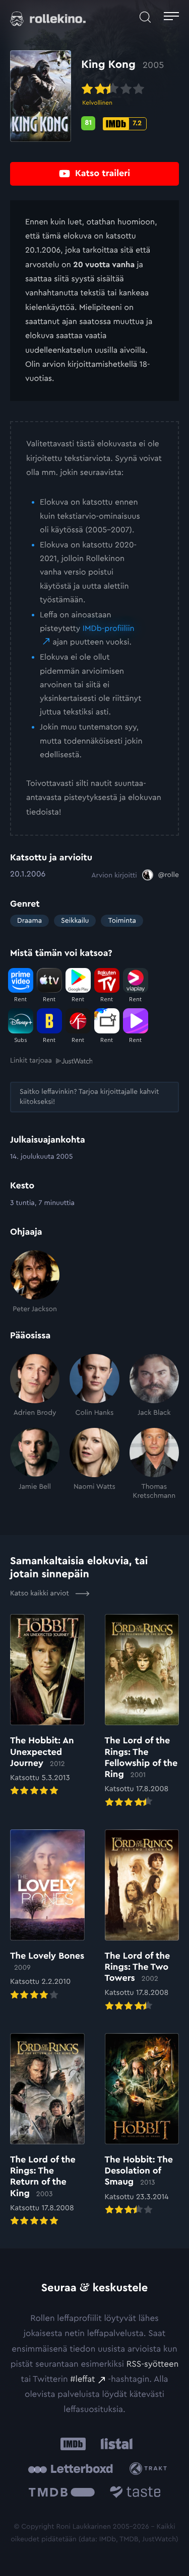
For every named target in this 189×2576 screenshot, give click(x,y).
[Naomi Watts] (94, 1464)
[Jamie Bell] (35, 1464)
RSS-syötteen (152, 2364)
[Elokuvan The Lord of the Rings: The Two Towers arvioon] (142, 1921)
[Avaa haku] (145, 17)
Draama (29, 921)
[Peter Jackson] (35, 1282)
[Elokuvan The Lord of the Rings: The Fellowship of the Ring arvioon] (142, 1711)
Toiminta (122, 921)
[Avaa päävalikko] (171, 17)
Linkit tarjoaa (31, 1061)
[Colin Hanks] (94, 1386)
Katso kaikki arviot (41, 1593)
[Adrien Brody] (35, 1386)
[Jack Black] (154, 1386)
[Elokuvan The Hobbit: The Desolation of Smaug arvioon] (142, 2125)
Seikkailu (75, 921)
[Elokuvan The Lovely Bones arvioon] (47, 1916)
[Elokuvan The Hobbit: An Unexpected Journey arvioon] (47, 1706)
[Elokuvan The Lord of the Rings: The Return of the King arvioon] (47, 2130)
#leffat (82, 2380)
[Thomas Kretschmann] (154, 1464)
